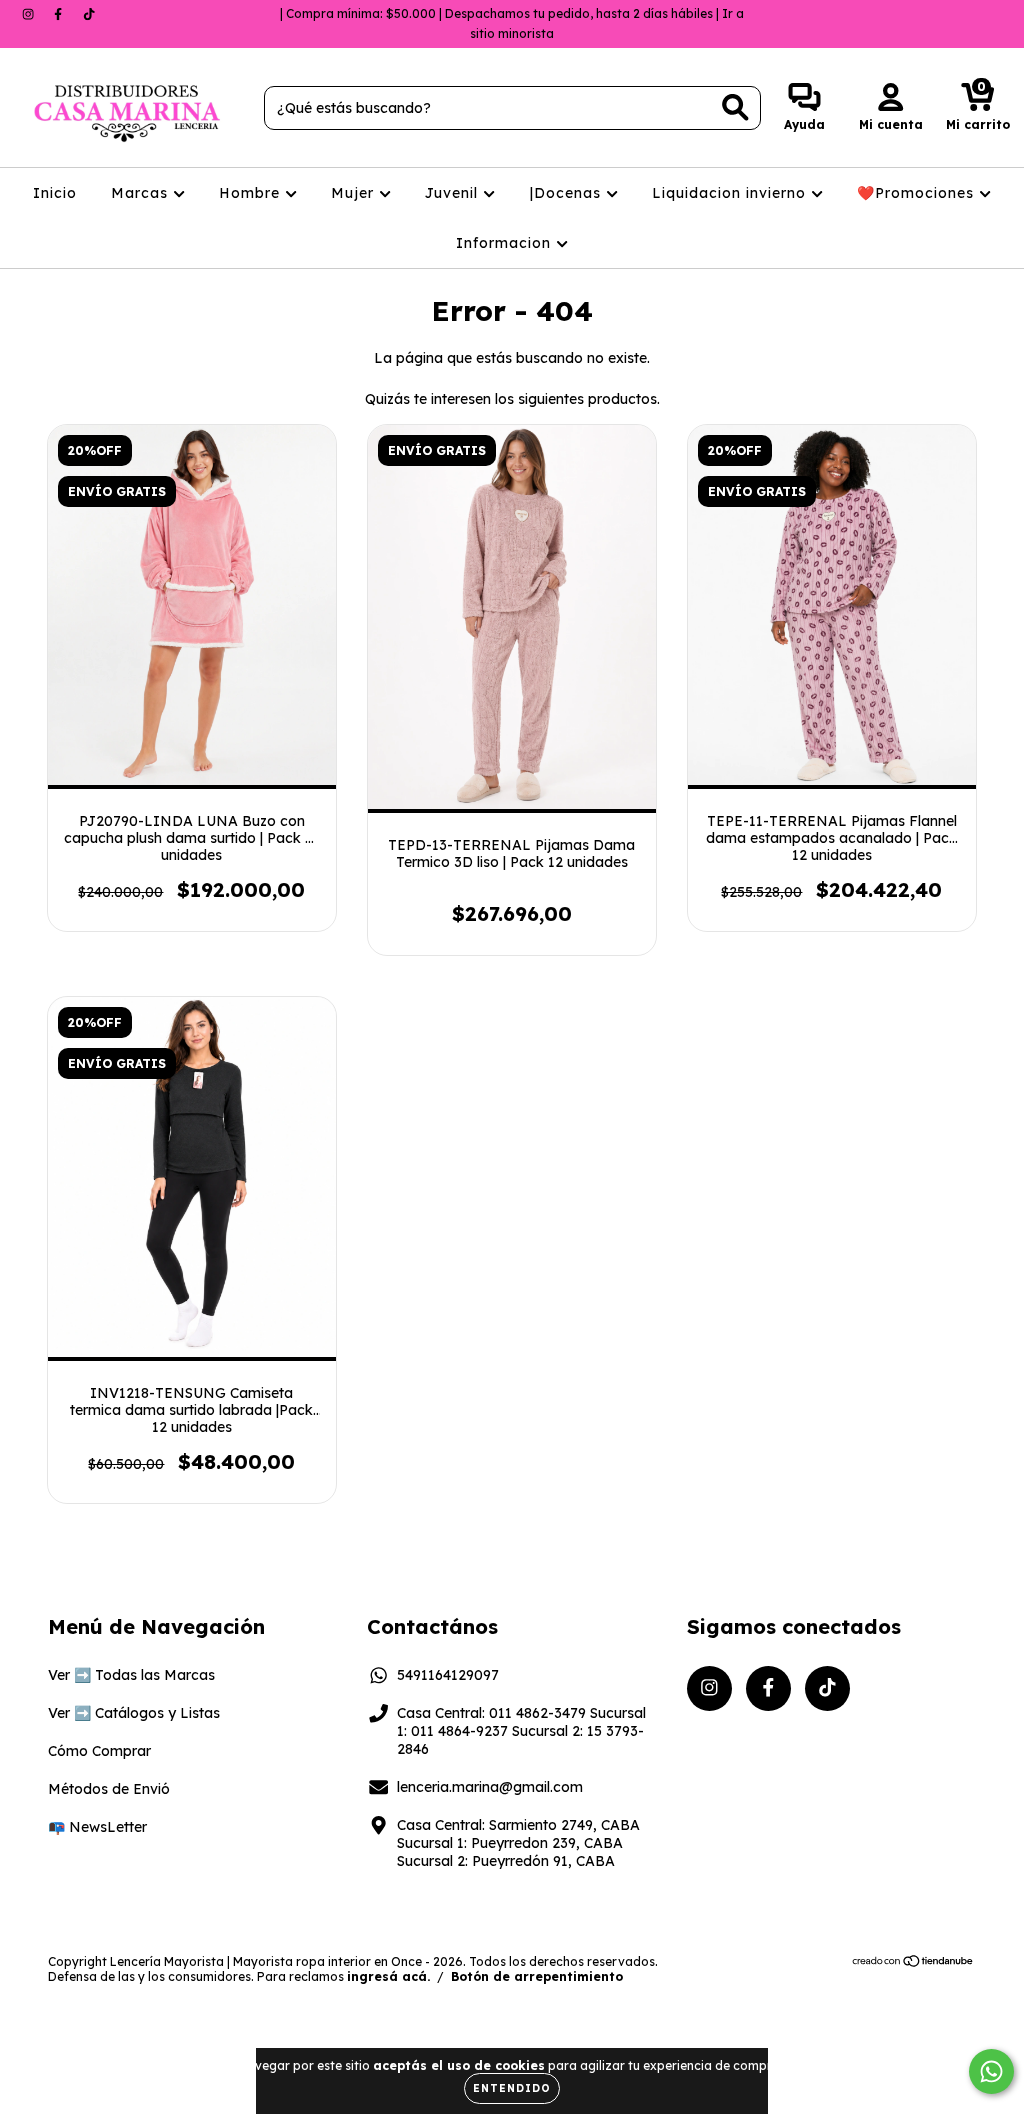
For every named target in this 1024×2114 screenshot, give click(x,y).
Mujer (355, 193)
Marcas (142, 193)
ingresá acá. (388, 1976)
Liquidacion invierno (731, 193)
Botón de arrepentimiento (537, 1976)
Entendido (512, 2088)
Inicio (55, 193)
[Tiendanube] (913, 1963)
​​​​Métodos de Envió (109, 1789)
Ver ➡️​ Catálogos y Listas (134, 1713)
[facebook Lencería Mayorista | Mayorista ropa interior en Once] (60, 14)
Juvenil (454, 193)
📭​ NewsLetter (97, 1827)
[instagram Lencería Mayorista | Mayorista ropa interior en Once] (30, 14)
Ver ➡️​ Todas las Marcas (131, 1675)
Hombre (252, 193)
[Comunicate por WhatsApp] (991, 2071)
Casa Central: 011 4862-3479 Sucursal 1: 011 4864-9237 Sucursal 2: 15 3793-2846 (521, 1731)
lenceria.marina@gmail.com (490, 1787)
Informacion (506, 243)
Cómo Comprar (99, 1751)
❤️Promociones (918, 193)
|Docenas (568, 193)
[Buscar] (735, 107)
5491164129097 (448, 1675)
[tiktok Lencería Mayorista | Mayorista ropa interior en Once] (89, 14)
